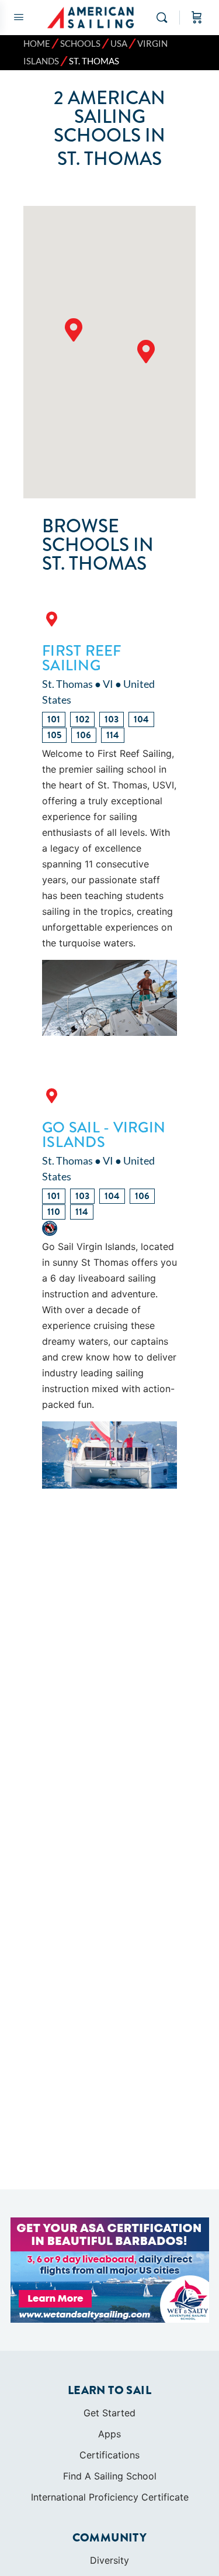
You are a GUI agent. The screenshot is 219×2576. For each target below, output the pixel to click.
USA (119, 44)
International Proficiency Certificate (110, 2497)
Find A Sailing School (110, 2476)
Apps (109, 2434)
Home (37, 44)
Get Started (109, 2413)
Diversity (109, 2560)
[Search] (165, 18)
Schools (80, 44)
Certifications (109, 2455)
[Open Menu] (19, 17)
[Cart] (197, 18)
